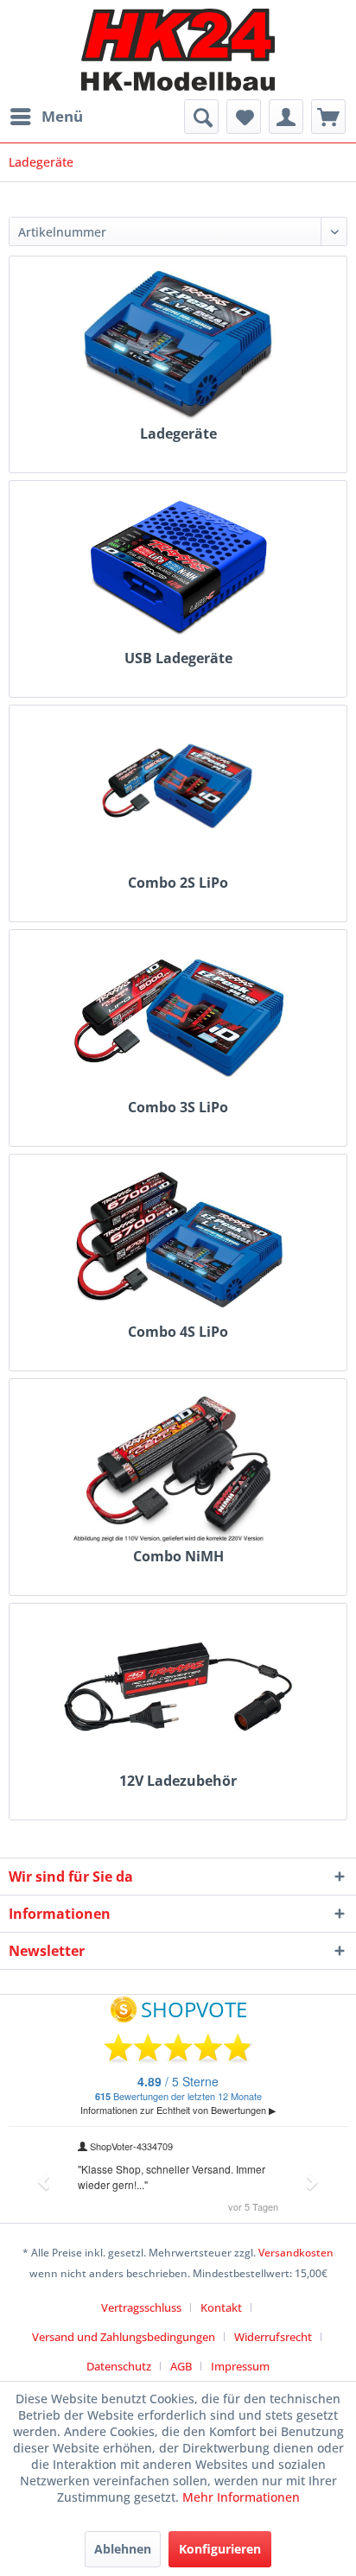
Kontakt (221, 2307)
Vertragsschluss (141, 2307)
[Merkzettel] (244, 117)
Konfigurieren (220, 2549)
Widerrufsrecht (273, 2337)
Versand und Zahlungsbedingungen (124, 2337)
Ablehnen (123, 2549)
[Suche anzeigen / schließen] (201, 117)
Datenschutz (119, 2366)
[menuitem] (46, 117)
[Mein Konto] (286, 117)
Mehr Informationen (241, 2497)
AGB (181, 2366)
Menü (62, 116)
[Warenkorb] (328, 117)
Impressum (240, 2366)
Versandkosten (296, 2253)
